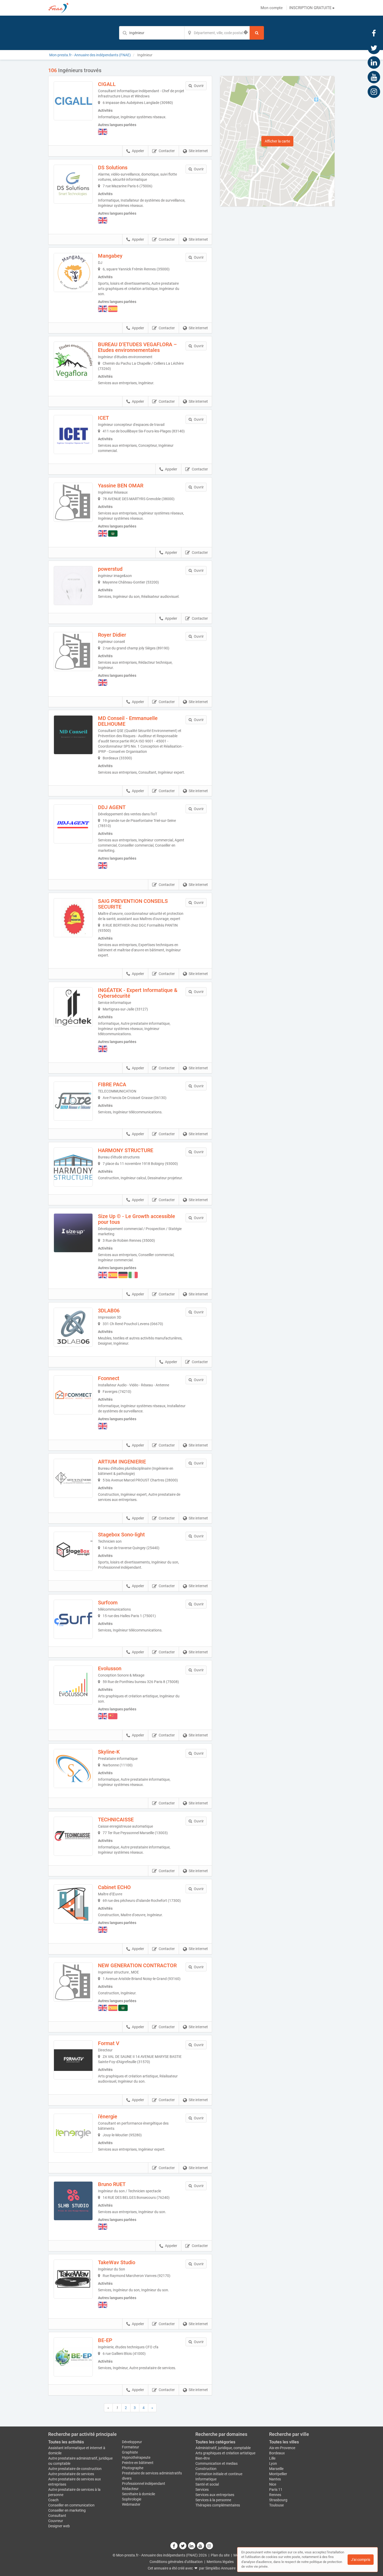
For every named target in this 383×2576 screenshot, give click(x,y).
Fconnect (109, 1378)
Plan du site (220, 2555)
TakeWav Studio (117, 2262)
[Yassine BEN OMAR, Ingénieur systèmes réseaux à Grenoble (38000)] (73, 502)
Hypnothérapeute (136, 2457)
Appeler (138, 151)
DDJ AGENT (112, 807)
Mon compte (272, 8)
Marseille (276, 2469)
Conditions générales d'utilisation (176, 2562)
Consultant (57, 2516)
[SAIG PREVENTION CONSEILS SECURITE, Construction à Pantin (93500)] (73, 918)
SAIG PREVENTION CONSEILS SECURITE (133, 904)
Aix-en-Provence (282, 2448)
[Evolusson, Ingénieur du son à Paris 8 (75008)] (73, 1685)
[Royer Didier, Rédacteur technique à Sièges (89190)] (73, 651)
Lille (272, 2458)
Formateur (131, 2447)
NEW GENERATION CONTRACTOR (137, 1965)
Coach (53, 2500)
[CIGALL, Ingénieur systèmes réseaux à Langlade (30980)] (73, 101)
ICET (103, 418)
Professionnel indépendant (144, 2484)
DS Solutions (113, 167)
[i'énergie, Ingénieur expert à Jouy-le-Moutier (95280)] (73, 2133)
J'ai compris (361, 2560)
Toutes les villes (284, 2442)
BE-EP (105, 2340)
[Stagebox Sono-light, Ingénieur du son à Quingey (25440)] (73, 1551)
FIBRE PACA (112, 1084)
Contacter (167, 151)
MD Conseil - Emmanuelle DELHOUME (128, 721)
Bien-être (203, 2458)
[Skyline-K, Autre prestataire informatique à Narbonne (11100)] (73, 1768)
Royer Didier (112, 635)
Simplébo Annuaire (220, 2568)
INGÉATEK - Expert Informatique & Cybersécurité (138, 993)
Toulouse (276, 2505)
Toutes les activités (66, 2442)
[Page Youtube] (374, 77)
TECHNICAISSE (116, 1820)
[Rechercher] (257, 33)
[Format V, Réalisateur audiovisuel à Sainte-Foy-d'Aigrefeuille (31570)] (73, 2060)
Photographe (133, 2468)
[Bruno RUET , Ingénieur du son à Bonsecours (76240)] (73, 2201)
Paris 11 (276, 2490)
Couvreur (56, 2521)
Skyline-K (109, 1752)
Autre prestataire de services (71, 2474)
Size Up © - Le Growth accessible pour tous (137, 1219)
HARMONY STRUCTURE (126, 1150)
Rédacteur (130, 2489)
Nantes (275, 2479)
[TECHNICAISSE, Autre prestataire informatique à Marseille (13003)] (73, 1836)
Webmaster (131, 2504)
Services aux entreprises (215, 2495)
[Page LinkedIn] (374, 62)
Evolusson (110, 1668)
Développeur (132, 2442)
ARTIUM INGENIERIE (122, 1462)
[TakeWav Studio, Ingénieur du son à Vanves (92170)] (73, 2279)
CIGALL (107, 84)
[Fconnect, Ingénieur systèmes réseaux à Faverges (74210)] (73, 1395)
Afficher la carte (277, 141)
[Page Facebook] (374, 33)
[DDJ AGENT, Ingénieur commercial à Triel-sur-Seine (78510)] (73, 824)
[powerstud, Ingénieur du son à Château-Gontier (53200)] (73, 586)
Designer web (59, 2526)
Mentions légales (220, 2562)
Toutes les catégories (215, 2442)
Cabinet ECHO (114, 1887)
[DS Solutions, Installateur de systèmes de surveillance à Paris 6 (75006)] (73, 184)
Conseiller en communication (71, 2505)
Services (202, 2490)
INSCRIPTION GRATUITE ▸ (312, 8)
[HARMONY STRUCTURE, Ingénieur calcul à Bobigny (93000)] (73, 1167)
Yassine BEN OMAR (121, 486)
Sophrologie (132, 2499)
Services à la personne (213, 2500)
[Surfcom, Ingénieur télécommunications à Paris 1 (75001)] (73, 1619)
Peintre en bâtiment (138, 2463)
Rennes (275, 2495)
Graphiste (130, 2452)
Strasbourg (278, 2500)
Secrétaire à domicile (138, 2494)
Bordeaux (277, 2453)
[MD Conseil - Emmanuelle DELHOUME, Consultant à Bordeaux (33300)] (73, 735)
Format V (109, 2043)
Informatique (206, 2479)
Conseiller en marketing (67, 2510)
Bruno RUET (112, 2184)
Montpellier (278, 2474)
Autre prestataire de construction (75, 2469)
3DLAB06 (109, 1311)
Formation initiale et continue (219, 2474)
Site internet (198, 151)
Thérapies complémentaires (218, 2505)
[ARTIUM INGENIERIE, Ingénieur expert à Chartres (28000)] (73, 1478)
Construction (206, 2469)
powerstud (110, 569)
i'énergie (108, 2116)
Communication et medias (217, 2463)
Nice (273, 2484)
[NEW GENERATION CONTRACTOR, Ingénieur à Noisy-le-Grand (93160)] (73, 1982)
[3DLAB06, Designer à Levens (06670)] (73, 1327)
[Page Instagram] (374, 91)
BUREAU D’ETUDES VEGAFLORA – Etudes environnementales (137, 347)
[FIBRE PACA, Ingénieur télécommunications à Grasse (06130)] (73, 1101)
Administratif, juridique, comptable (223, 2448)
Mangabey (110, 256)
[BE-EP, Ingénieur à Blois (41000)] (73, 2357)
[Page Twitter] (374, 48)
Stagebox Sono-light (121, 1535)
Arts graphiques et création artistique (225, 2453)
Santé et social (207, 2484)
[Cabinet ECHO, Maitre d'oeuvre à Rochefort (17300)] (73, 1904)
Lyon (273, 2463)
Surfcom (108, 1603)
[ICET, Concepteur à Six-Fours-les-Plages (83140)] (73, 434)
